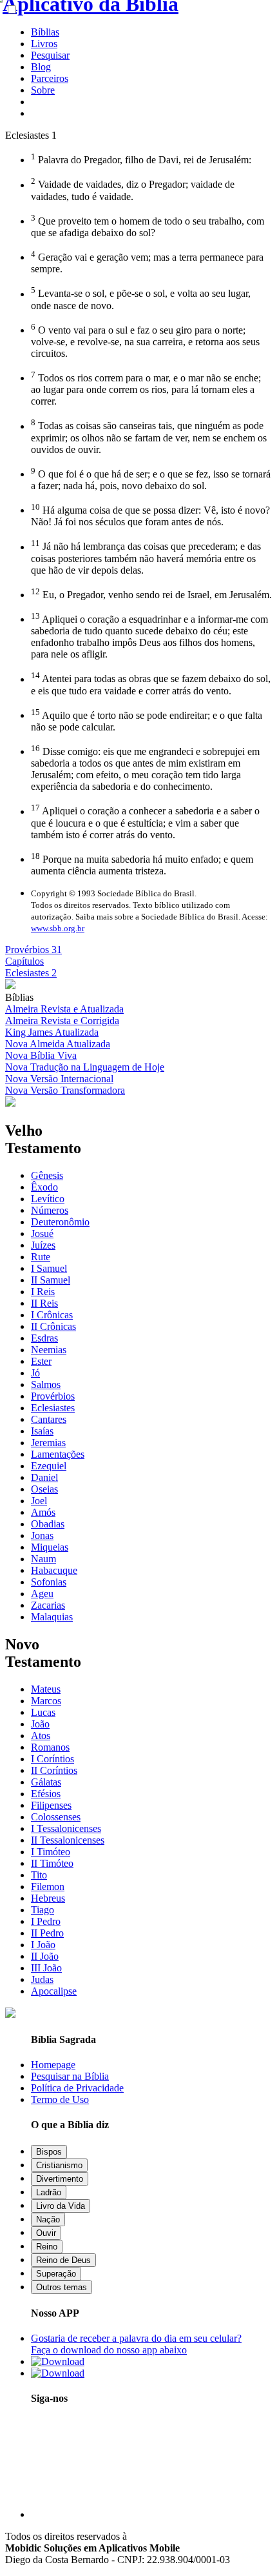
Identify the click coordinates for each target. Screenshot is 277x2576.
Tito (39, 1875)
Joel (39, 1501)
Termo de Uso (60, 2099)
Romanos (50, 1747)
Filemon (48, 1887)
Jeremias (48, 1443)
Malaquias (52, 1617)
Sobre (43, 90)
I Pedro (46, 1921)
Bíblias (45, 32)
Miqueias (50, 1547)
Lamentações (58, 1454)
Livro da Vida (61, 2206)
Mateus (46, 1689)
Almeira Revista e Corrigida (62, 1021)
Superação (56, 2274)
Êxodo (44, 1187)
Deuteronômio (60, 1222)
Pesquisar (50, 55)
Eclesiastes (53, 1408)
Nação (48, 2219)
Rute (41, 1257)
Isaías (42, 1431)
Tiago (43, 1910)
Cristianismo (59, 2165)
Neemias (49, 1350)
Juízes (43, 1245)
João (40, 1724)
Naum (43, 1559)
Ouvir (46, 2233)
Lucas (43, 1712)
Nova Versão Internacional (59, 1079)
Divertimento (60, 2179)
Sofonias (49, 1582)
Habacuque (54, 1570)
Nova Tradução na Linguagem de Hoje (85, 1067)
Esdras (44, 1338)
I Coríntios (53, 1759)
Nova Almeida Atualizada (58, 1044)
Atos (41, 1736)
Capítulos (24, 961)
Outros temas (62, 2287)
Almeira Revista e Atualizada (64, 1009)
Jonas (42, 1535)
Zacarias (48, 1605)
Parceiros (50, 78)
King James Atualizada (52, 1032)
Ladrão (49, 2192)
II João (45, 1956)
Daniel (44, 1477)
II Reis (44, 1303)
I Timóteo (51, 1852)
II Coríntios (54, 1770)
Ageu (42, 1594)
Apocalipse (54, 1991)
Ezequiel (49, 1466)
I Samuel (49, 1268)
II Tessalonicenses (68, 1840)
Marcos (46, 1701)
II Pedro (47, 1933)
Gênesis (47, 1175)
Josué (42, 1233)
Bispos (49, 2152)
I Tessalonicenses (66, 1828)
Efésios (46, 1794)
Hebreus (48, 1898)
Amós (43, 1512)
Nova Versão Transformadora (65, 1090)
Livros (44, 44)
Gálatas (46, 1782)
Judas (42, 1979)
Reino (47, 2247)
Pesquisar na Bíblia (70, 2076)
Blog (41, 67)
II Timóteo (52, 1863)
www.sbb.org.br (58, 928)
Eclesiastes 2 (31, 973)
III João (46, 1968)
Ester (41, 1361)
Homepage (53, 2065)
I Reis (43, 1292)
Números (50, 1210)
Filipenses (51, 1805)
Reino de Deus (63, 2260)
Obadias (48, 1524)
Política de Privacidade (77, 2088)
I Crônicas (52, 1315)
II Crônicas (53, 1326)
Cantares (49, 1419)
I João (43, 1945)
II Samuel (51, 1280)
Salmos (46, 1384)
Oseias (44, 1489)
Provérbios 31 (33, 950)
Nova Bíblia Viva (41, 1055)
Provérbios (53, 1396)
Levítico (48, 1199)
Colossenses (56, 1817)
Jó (35, 1373)
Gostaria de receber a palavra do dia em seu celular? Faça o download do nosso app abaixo (136, 2344)
